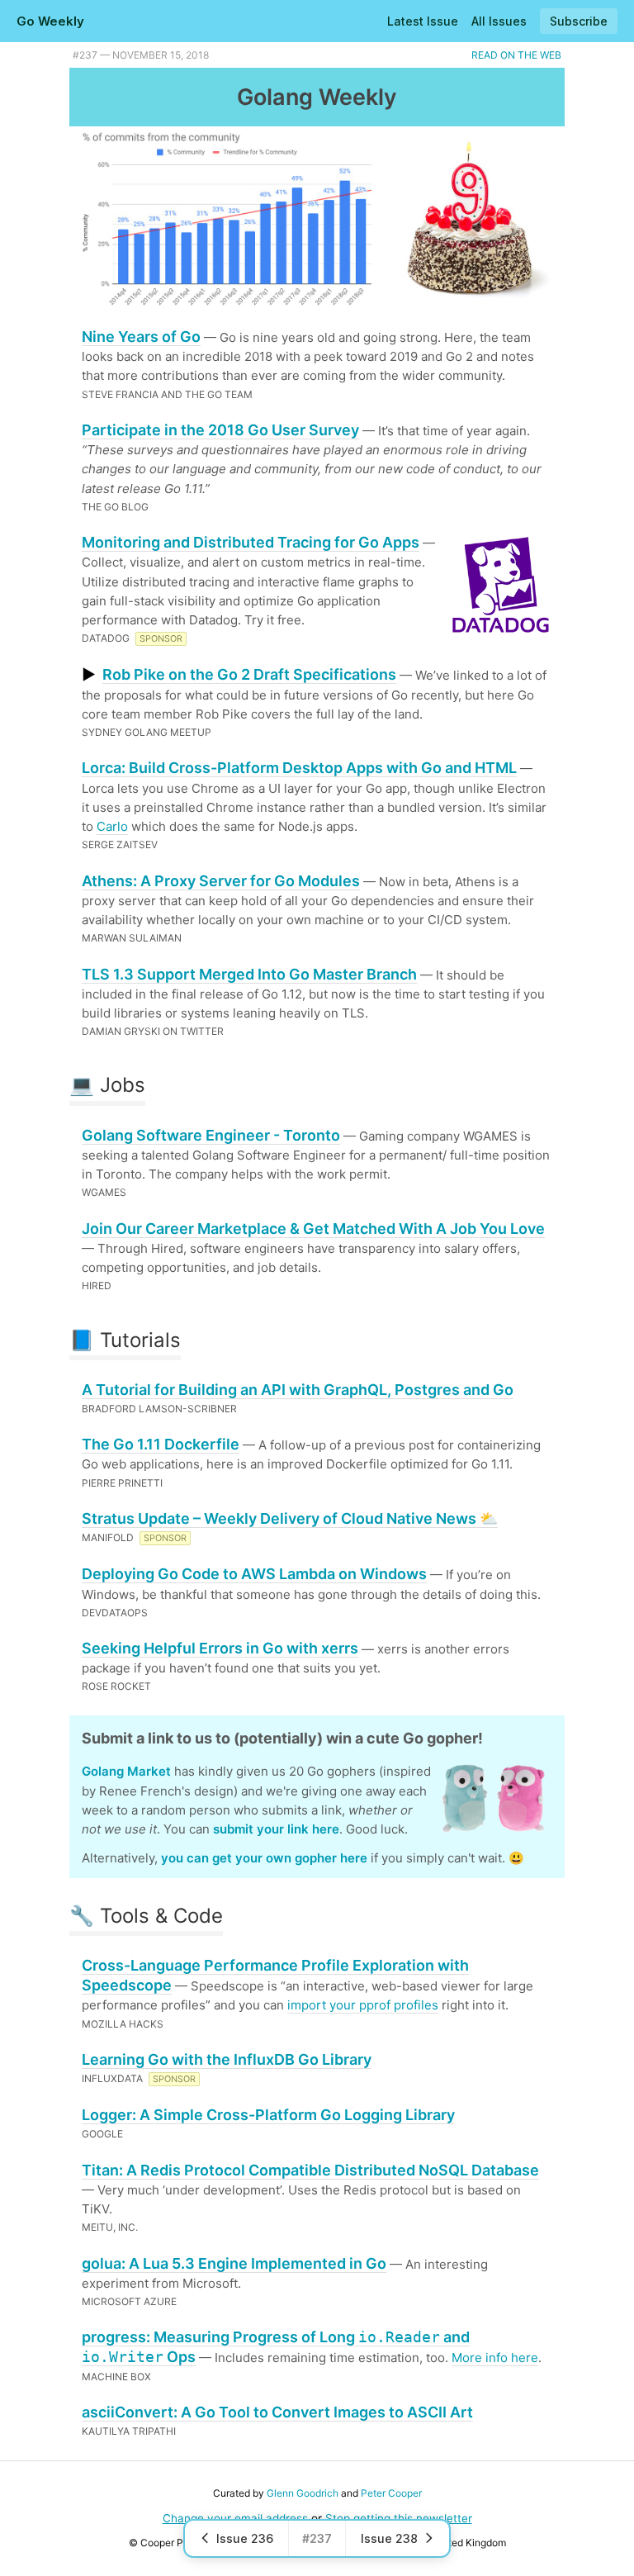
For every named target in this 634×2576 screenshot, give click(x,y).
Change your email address (235, 2518)
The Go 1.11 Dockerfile (161, 1444)
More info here (495, 2358)
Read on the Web (516, 55)
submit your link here (276, 1829)
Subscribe (579, 21)
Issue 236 (245, 2538)
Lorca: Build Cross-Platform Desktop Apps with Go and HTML (299, 768)
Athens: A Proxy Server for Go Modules (221, 881)
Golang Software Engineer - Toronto (211, 1135)
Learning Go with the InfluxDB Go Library (227, 2059)
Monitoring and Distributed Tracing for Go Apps (251, 542)
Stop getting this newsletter (399, 2518)
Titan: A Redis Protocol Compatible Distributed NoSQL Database (310, 2170)
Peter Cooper (391, 2493)
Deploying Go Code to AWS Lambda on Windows (254, 1574)
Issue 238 (389, 2538)
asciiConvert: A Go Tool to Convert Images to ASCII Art (277, 2412)
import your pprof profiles (363, 2005)
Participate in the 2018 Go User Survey (220, 430)
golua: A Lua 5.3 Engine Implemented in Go (234, 2263)
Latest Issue (423, 21)
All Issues (499, 21)
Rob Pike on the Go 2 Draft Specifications (249, 674)
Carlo (112, 826)
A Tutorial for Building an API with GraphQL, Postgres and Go (298, 1390)
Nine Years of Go (141, 337)
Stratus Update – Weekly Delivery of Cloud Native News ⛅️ (290, 1518)
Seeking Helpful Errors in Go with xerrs (220, 1648)
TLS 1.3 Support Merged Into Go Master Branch (249, 974)
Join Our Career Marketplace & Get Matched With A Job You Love (313, 1229)
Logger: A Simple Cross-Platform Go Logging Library (268, 2115)
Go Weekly (50, 21)
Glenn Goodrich (303, 2493)
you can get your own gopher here (264, 1858)
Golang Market (126, 1771)
